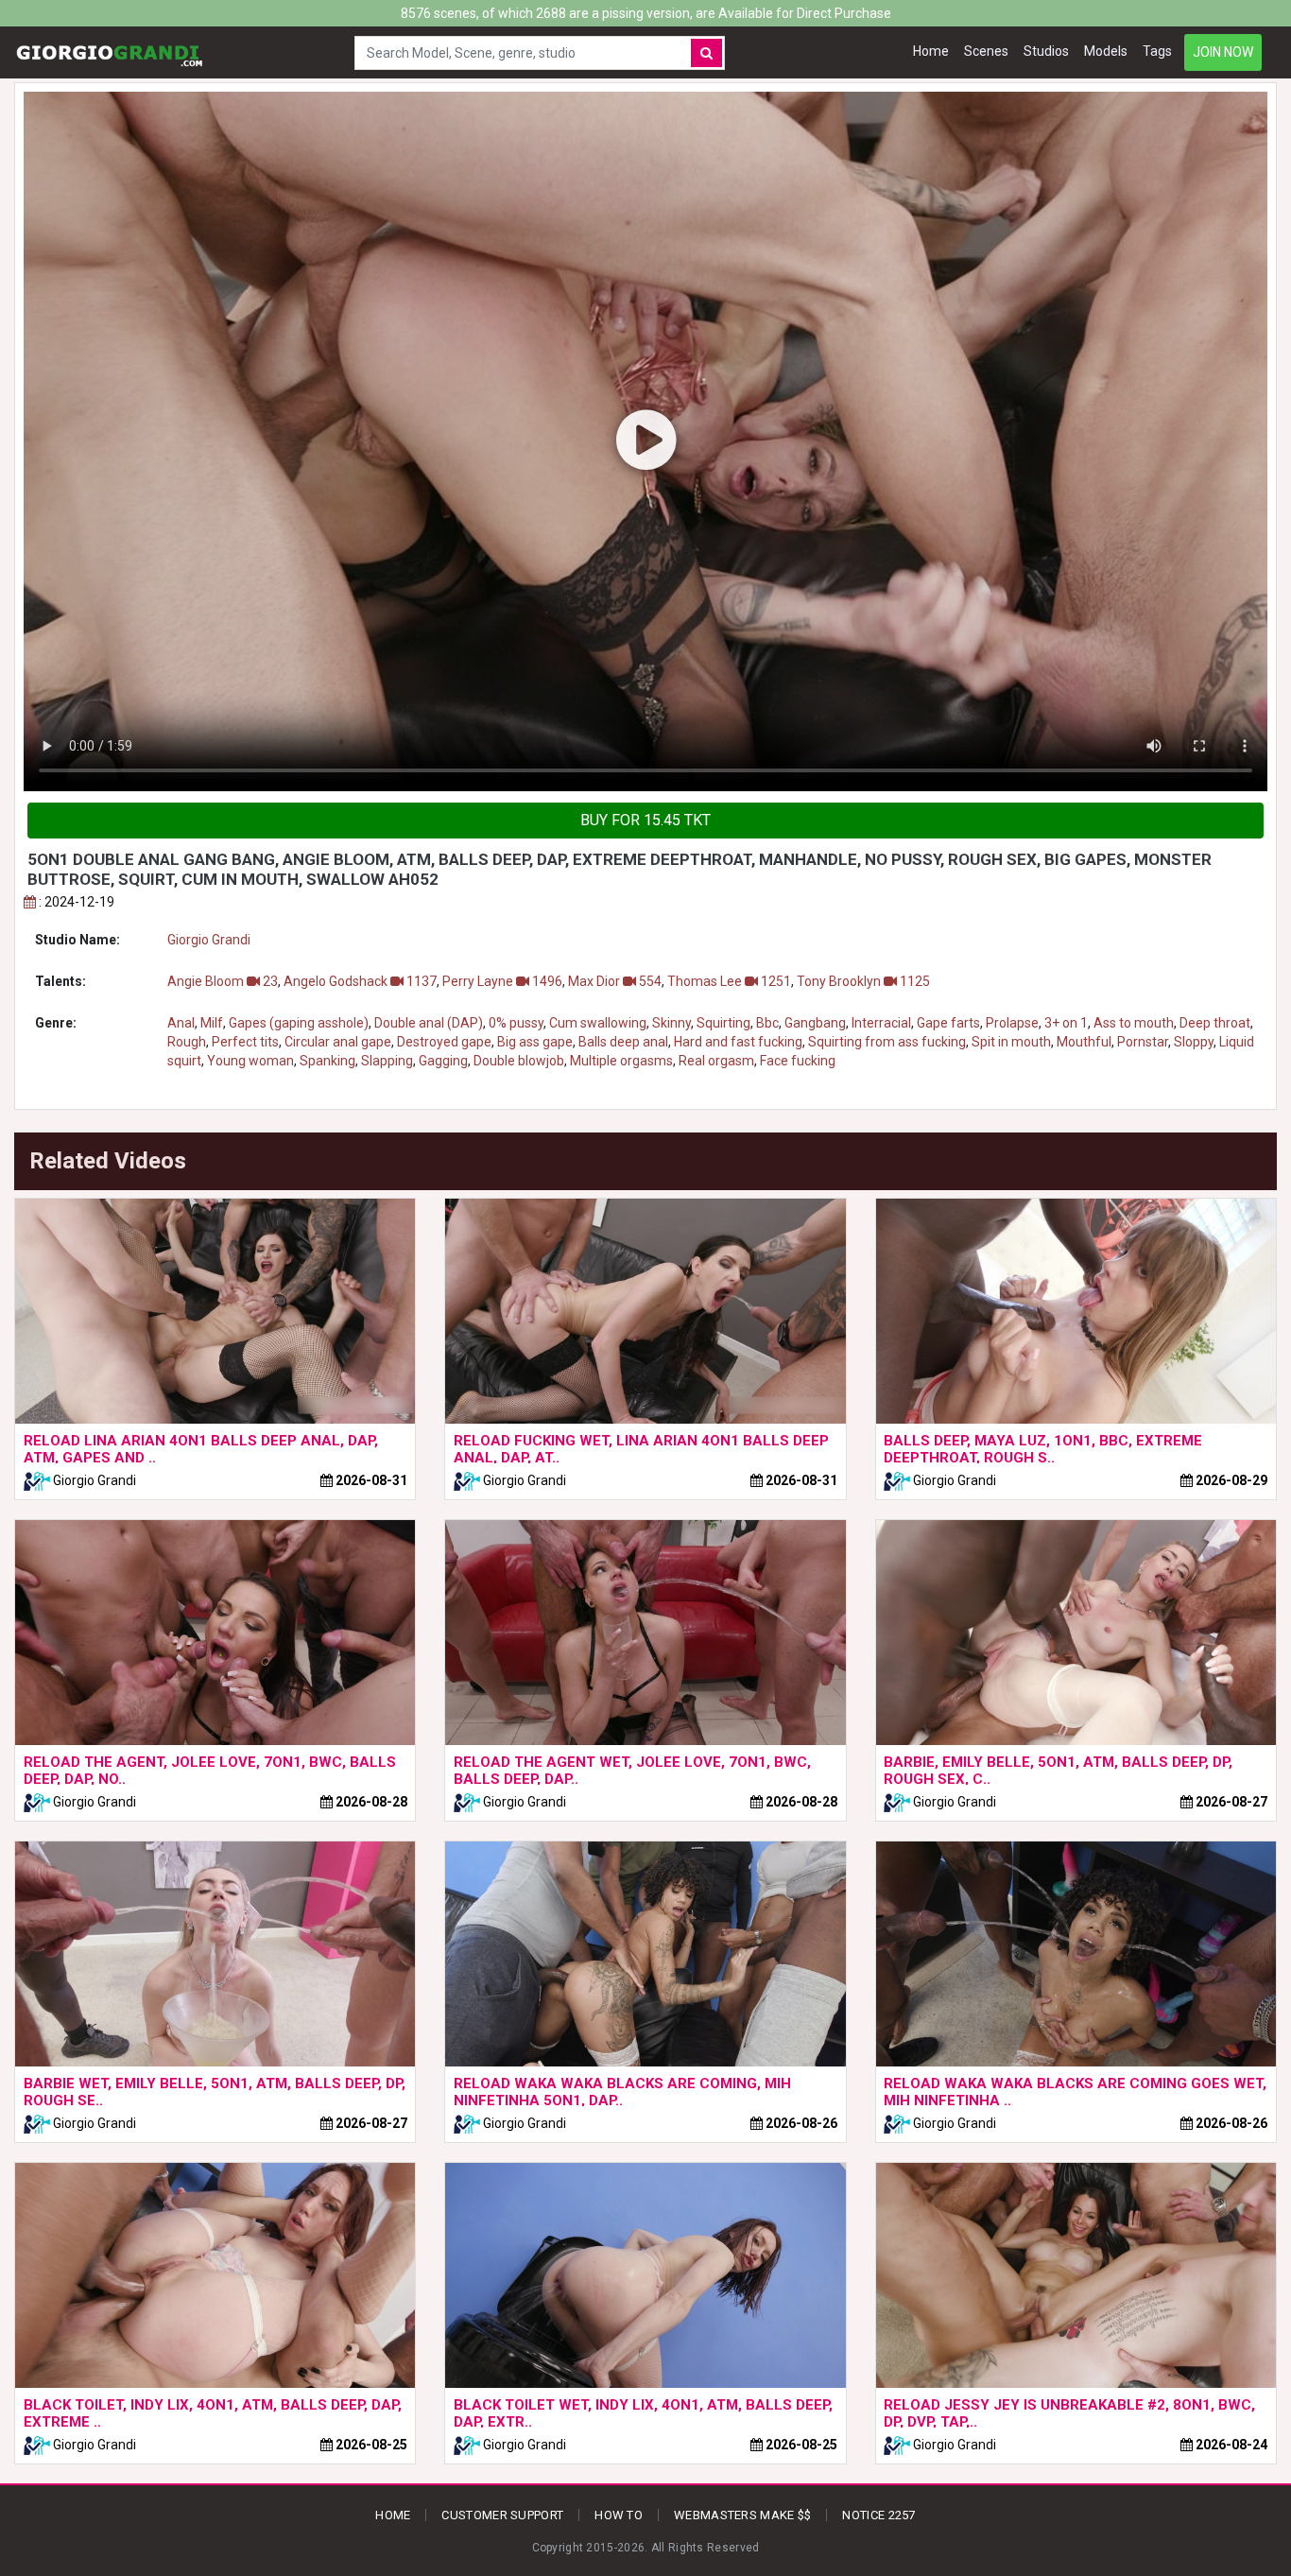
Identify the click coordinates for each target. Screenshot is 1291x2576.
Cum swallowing (598, 1023)
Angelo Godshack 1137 (360, 981)
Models (1106, 51)
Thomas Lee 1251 (729, 981)
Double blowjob (519, 1061)
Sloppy (1194, 1042)
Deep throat (1215, 1023)
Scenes (986, 51)
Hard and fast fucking (738, 1042)
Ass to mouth (1134, 1023)
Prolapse (1012, 1023)
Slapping (387, 1061)
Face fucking (798, 1061)
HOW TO (619, 2515)
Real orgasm (716, 1061)
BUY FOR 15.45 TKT (645, 820)
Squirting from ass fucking (887, 1042)
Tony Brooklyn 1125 (863, 981)
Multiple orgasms (621, 1061)
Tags (1157, 51)
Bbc (767, 1023)
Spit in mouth (1011, 1042)
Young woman (250, 1061)
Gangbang (815, 1023)
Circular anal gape (338, 1042)
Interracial (881, 1023)
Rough (187, 1042)
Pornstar (1143, 1042)
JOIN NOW (1223, 52)
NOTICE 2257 (878, 2515)
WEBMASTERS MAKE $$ (742, 2515)
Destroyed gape (444, 1042)
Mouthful (1084, 1042)
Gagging (443, 1061)
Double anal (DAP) (429, 1023)
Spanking (327, 1061)
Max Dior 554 (615, 981)
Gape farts (948, 1023)
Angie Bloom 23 (223, 981)
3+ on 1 (1066, 1023)
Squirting (723, 1023)
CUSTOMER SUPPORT (502, 2515)
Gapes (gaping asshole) (299, 1023)
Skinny (671, 1023)
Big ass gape (535, 1042)
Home (931, 51)
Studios (1046, 51)
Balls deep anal (623, 1042)
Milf (212, 1023)
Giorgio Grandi (209, 940)
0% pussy (516, 1023)
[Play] (645, 441)
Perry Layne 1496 (502, 981)
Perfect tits (245, 1042)
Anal (181, 1023)
